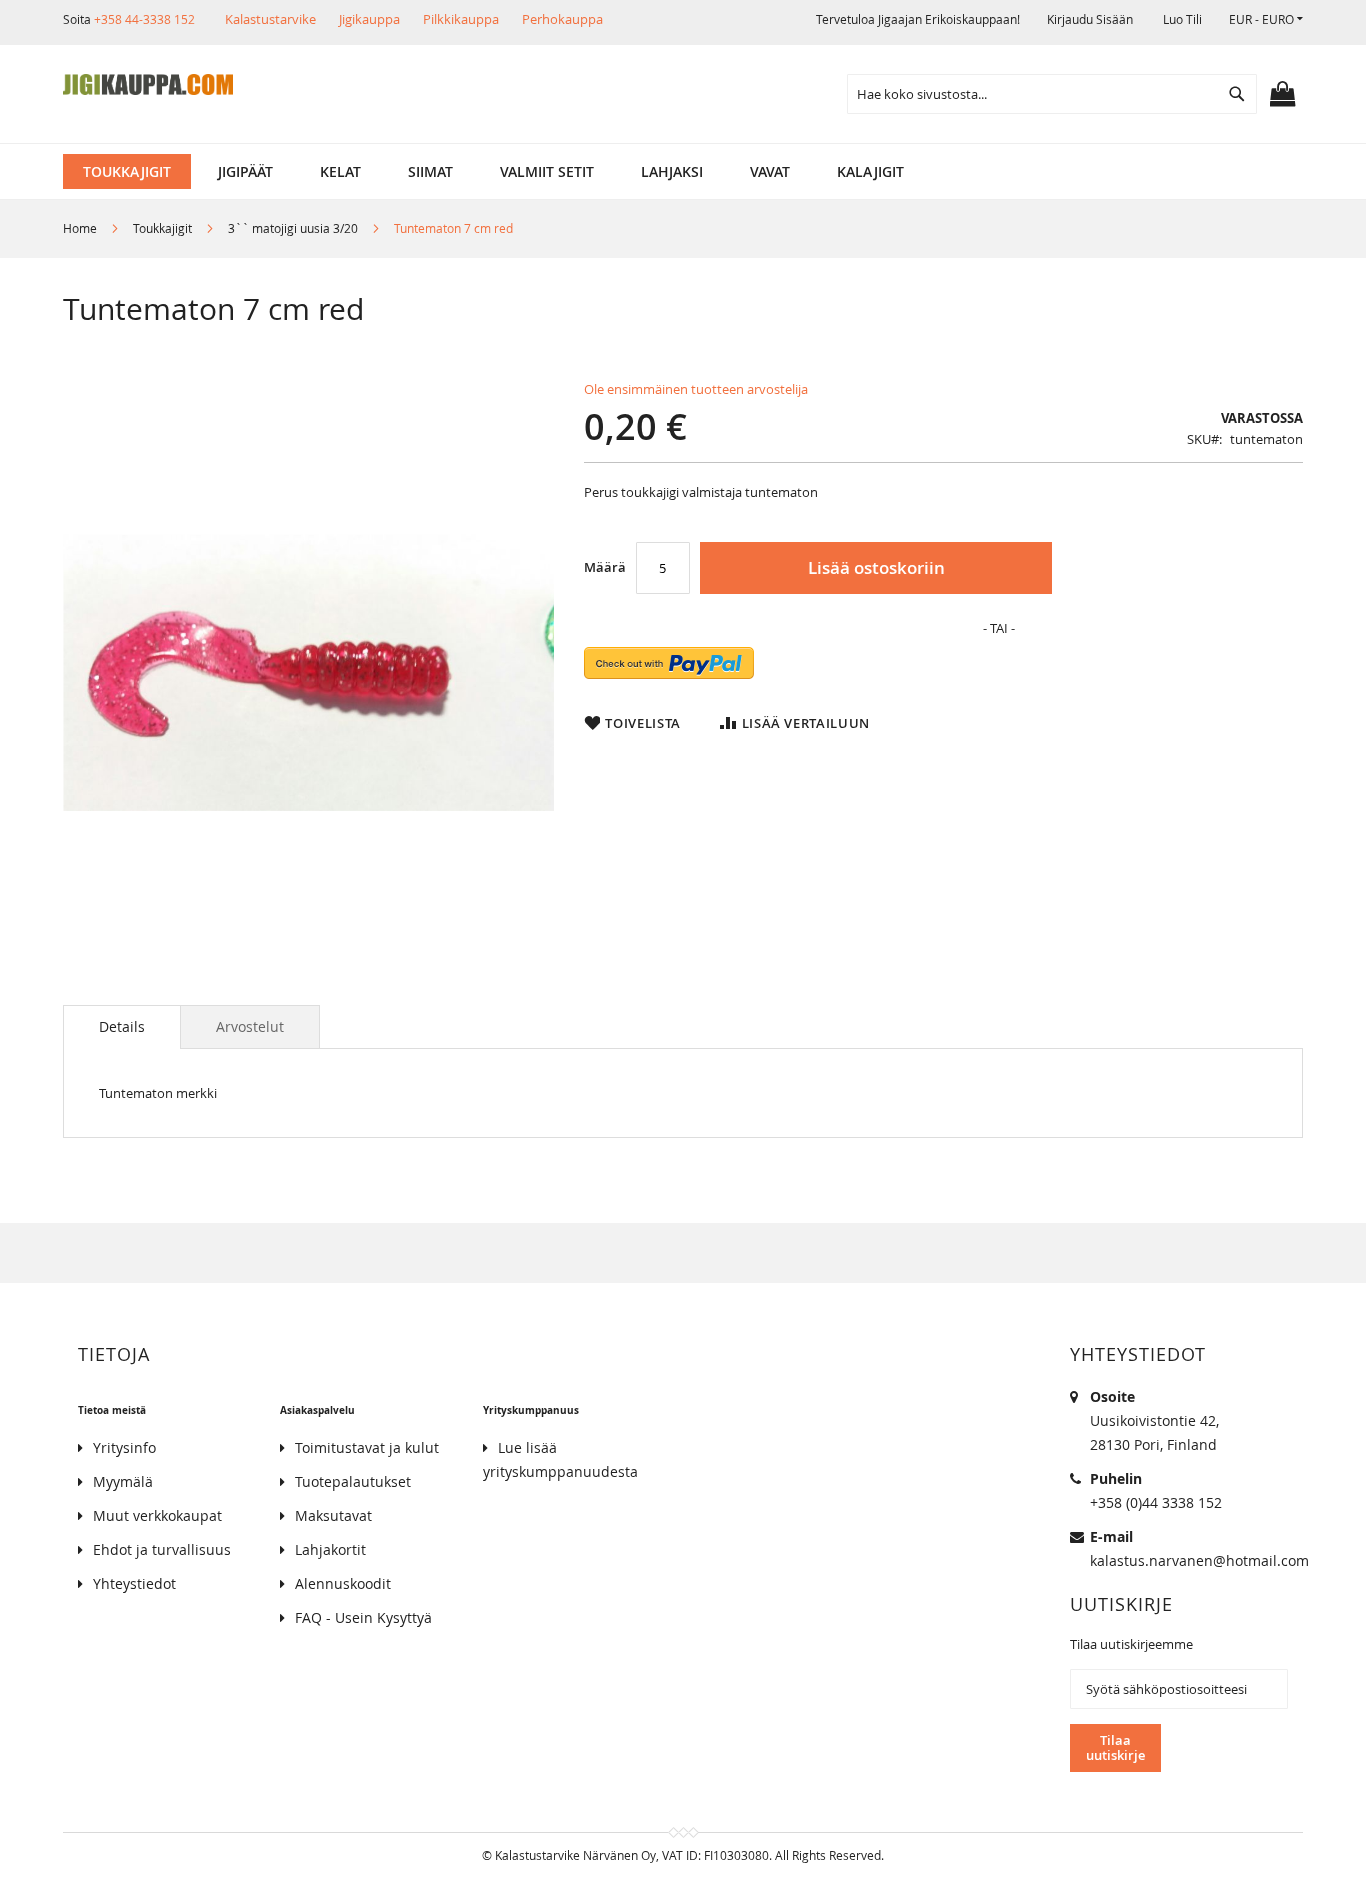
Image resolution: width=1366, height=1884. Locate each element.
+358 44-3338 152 (144, 19)
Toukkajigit (162, 228)
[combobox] (1052, 94)
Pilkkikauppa (461, 19)
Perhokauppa (562, 19)
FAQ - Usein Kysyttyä (363, 1617)
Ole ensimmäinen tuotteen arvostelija (696, 389)
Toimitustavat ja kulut (367, 1447)
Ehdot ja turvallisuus (162, 1549)
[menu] (683, 171)
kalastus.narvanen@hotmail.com (1199, 1560)
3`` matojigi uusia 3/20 (293, 228)
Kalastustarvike (270, 19)
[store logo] (148, 85)
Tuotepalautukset (353, 1481)
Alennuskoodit (343, 1583)
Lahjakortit (330, 1549)
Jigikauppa (369, 19)
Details (122, 1026)
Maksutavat (333, 1515)
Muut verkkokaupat (157, 1515)
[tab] (122, 1027)
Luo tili (1182, 19)
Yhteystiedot (134, 1583)
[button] (1266, 19)
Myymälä (123, 1481)
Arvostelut (250, 1026)
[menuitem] (127, 171)
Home (80, 228)
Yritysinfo (124, 1447)
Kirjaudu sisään (1090, 19)
